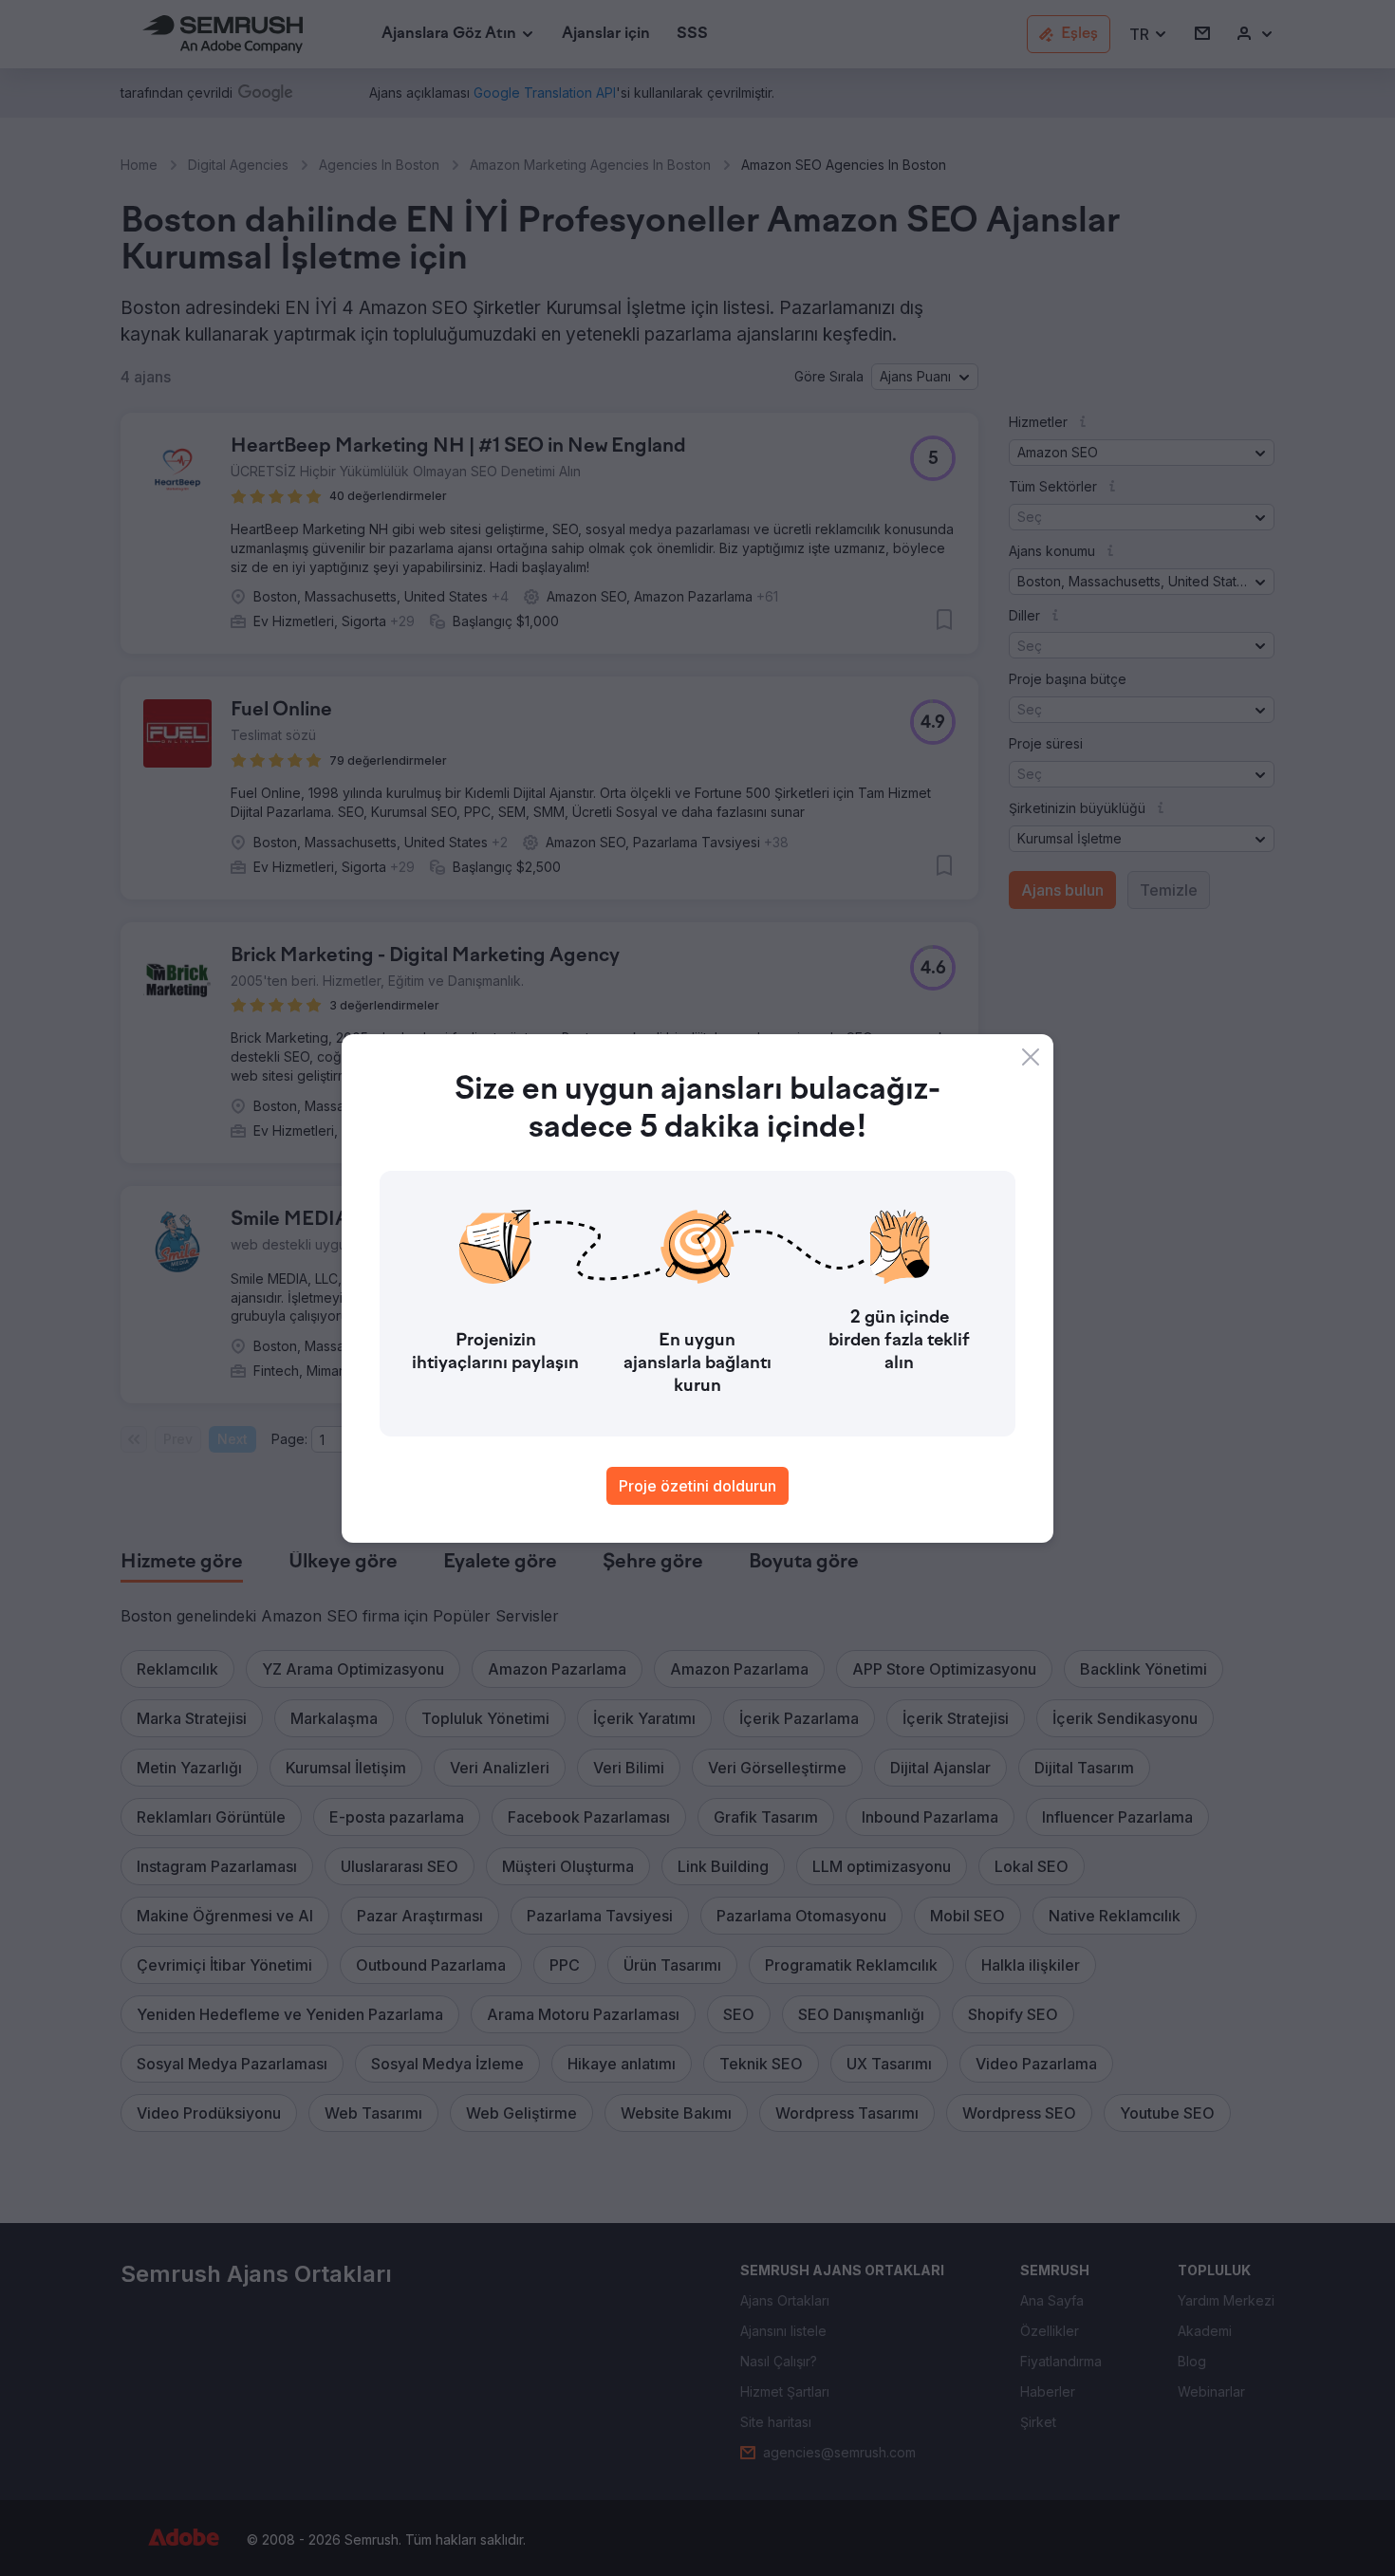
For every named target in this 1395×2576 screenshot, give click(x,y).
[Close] (1031, 1057)
